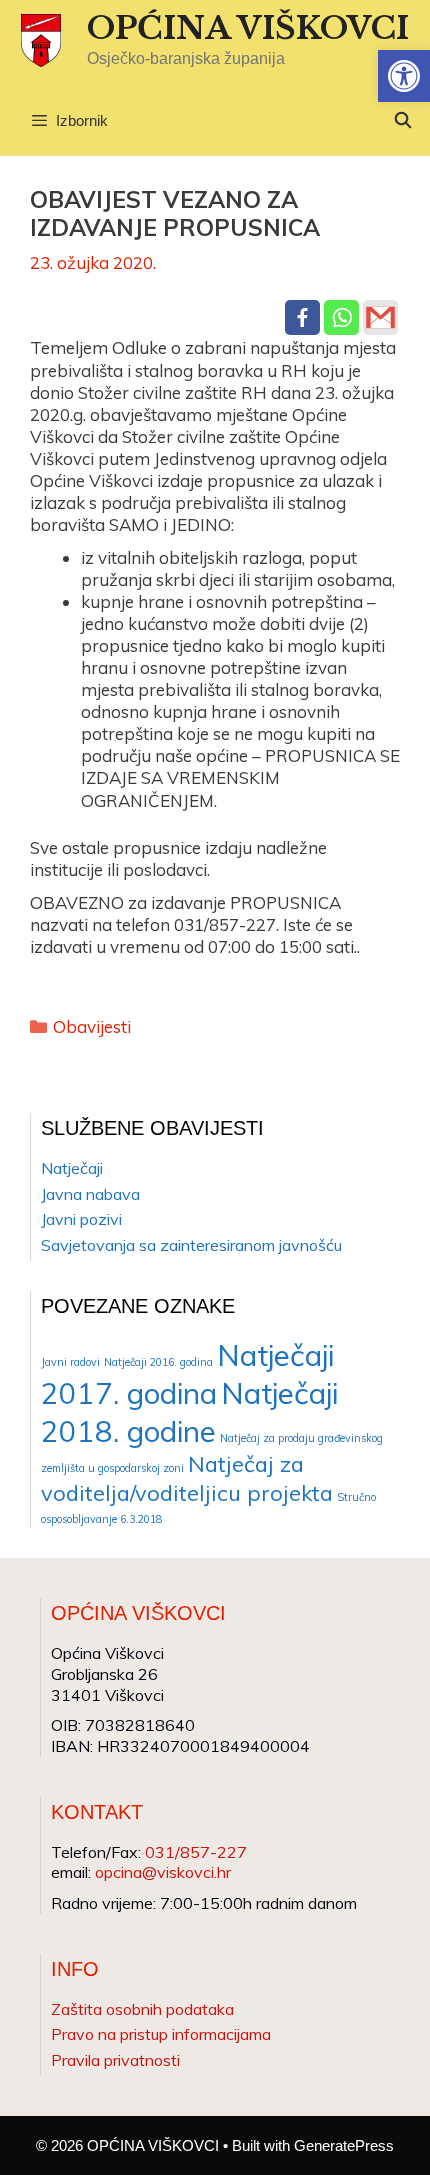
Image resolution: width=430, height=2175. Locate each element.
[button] (404, 76)
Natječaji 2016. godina (158, 1362)
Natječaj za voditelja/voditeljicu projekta (187, 1477)
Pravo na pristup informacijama (161, 2034)
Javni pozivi (81, 1219)
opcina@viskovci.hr (163, 1872)
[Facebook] (302, 317)
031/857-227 (196, 1852)
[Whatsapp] (341, 317)
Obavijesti (92, 1026)
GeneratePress (344, 2145)
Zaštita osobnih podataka (142, 2009)
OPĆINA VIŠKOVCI (248, 28)
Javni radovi (70, 1362)
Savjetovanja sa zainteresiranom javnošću (191, 1245)
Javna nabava (90, 1194)
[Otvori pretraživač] (402, 121)
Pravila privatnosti (115, 2060)
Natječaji (72, 1168)
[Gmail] (380, 317)
